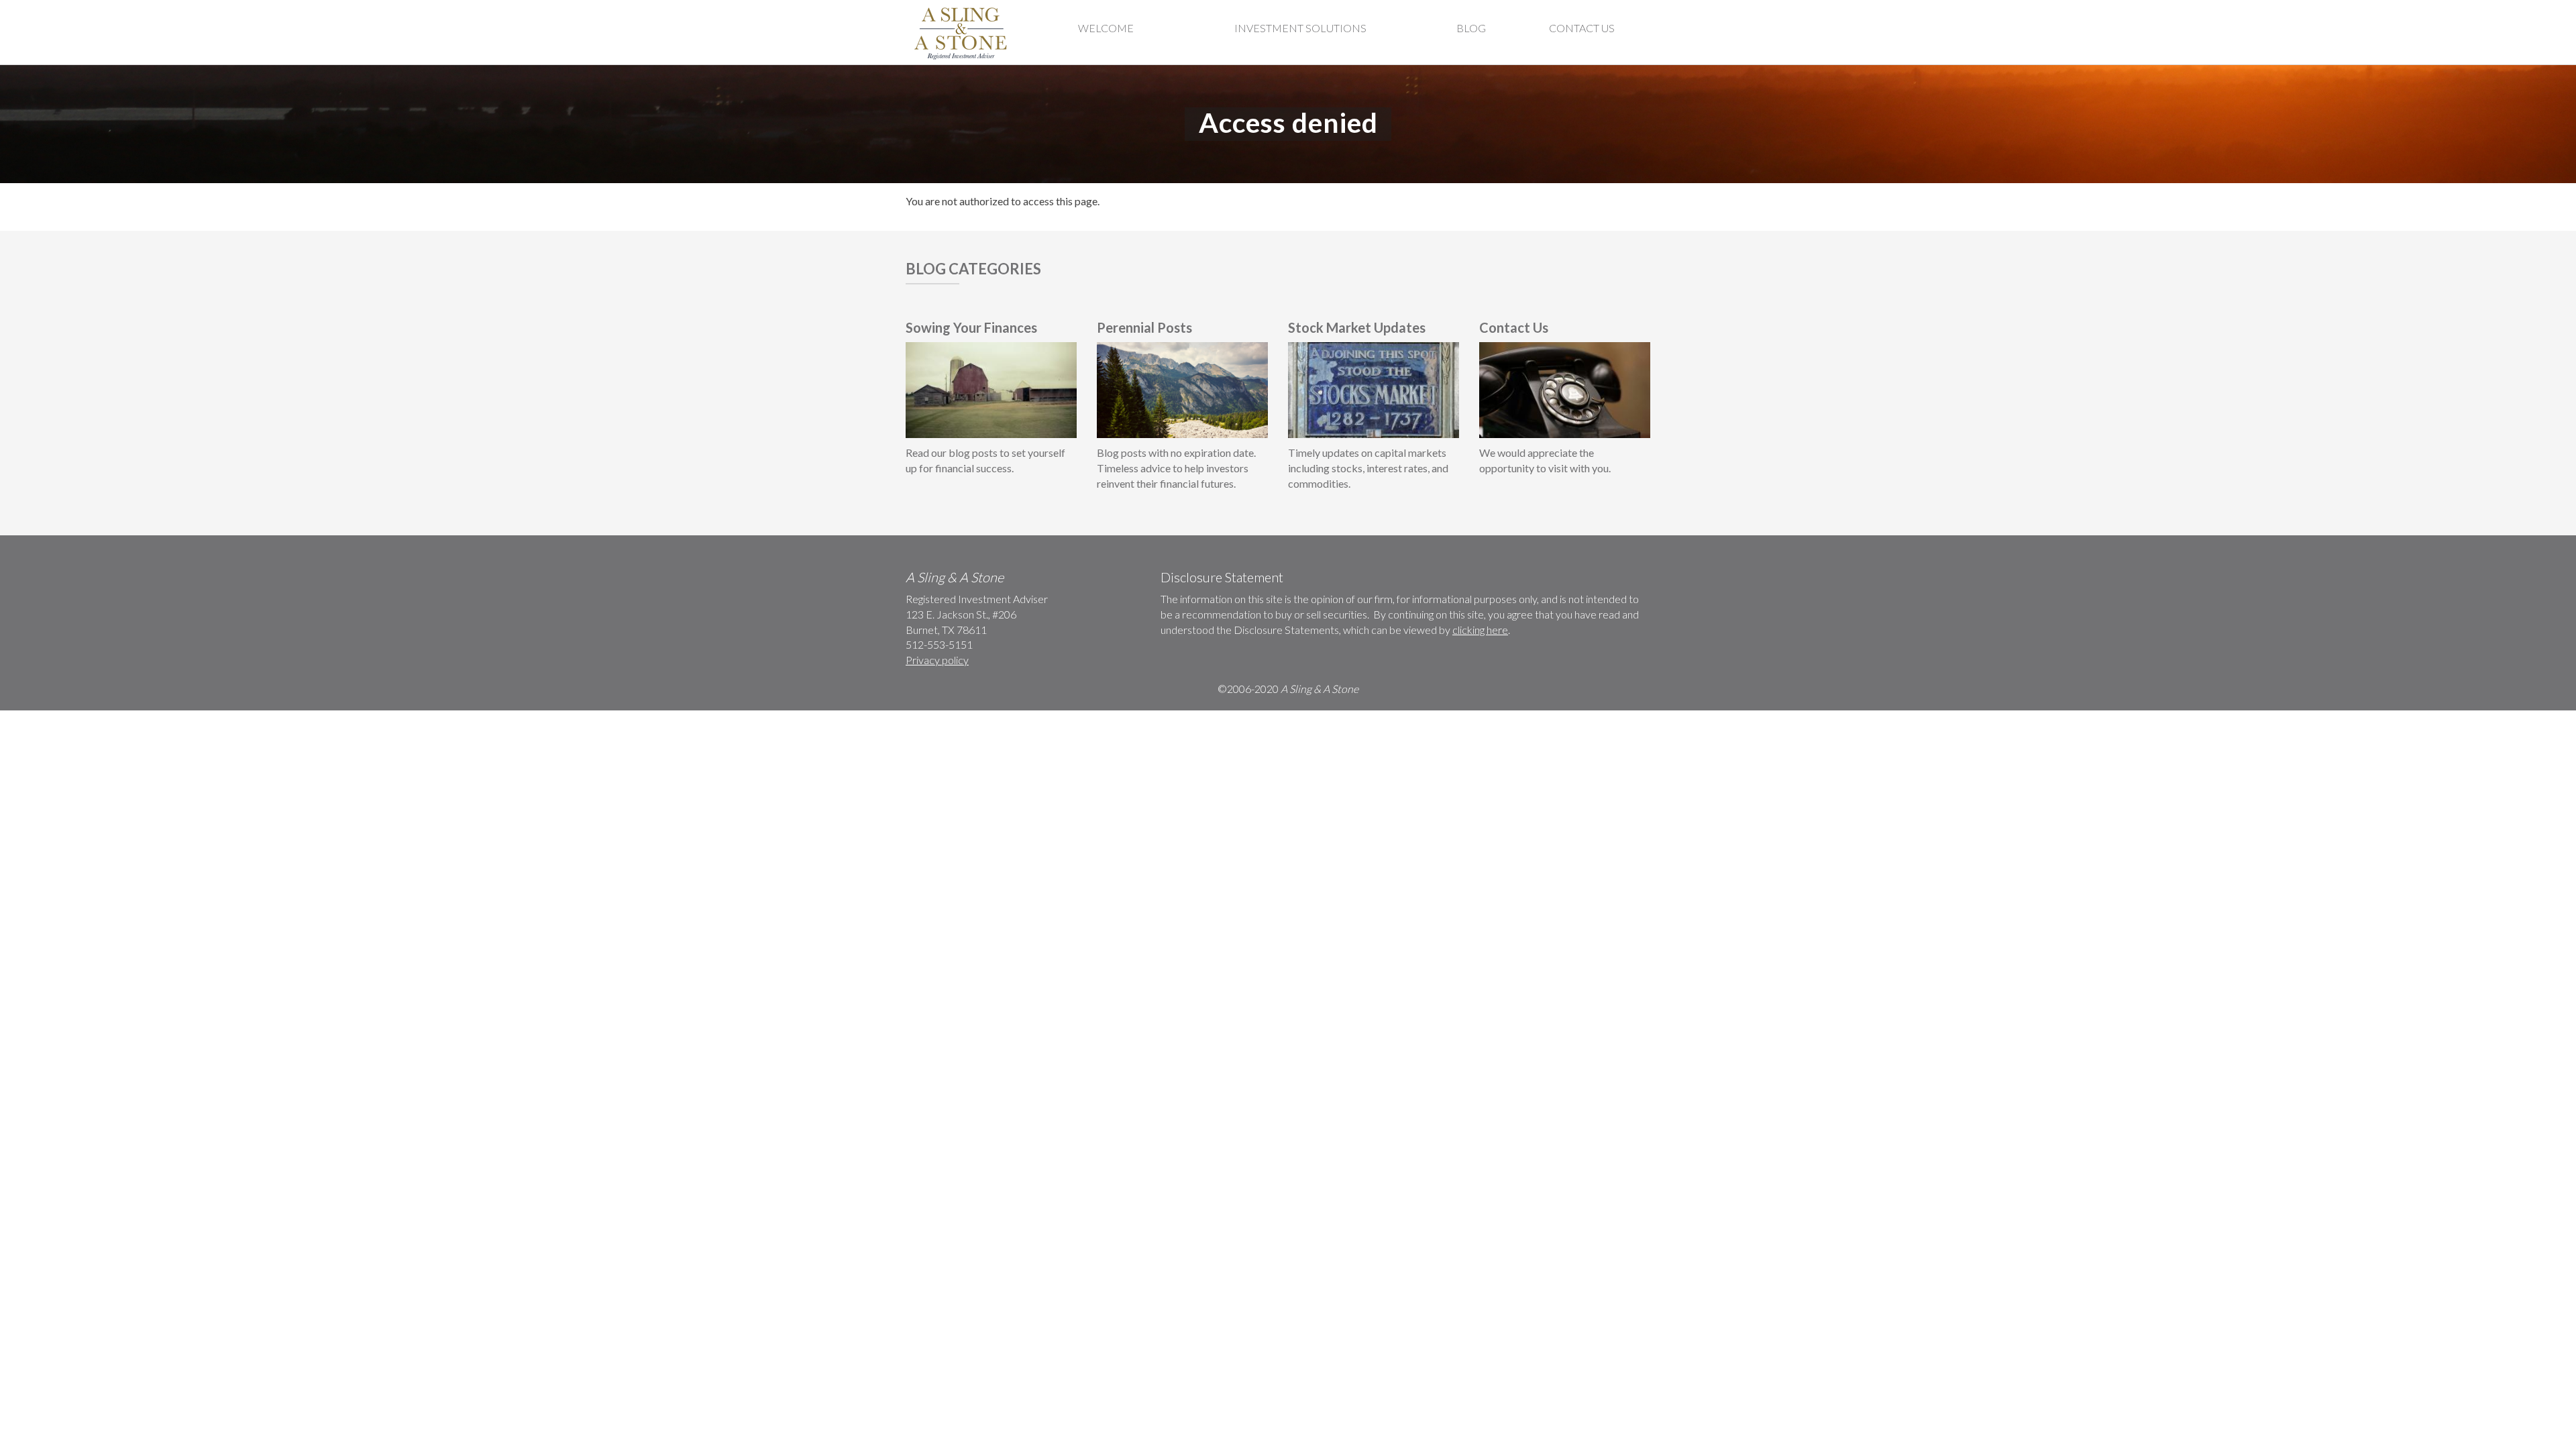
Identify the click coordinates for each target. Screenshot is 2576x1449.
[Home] (962, 32)
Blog (1471, 28)
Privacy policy (937, 660)
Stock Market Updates (1357, 327)
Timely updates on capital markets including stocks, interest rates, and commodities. (1368, 468)
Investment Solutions (1300, 28)
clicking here (1480, 630)
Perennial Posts (1144, 327)
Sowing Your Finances (971, 327)
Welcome (1106, 28)
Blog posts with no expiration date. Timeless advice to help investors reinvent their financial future (1176, 468)
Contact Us (1582, 28)
